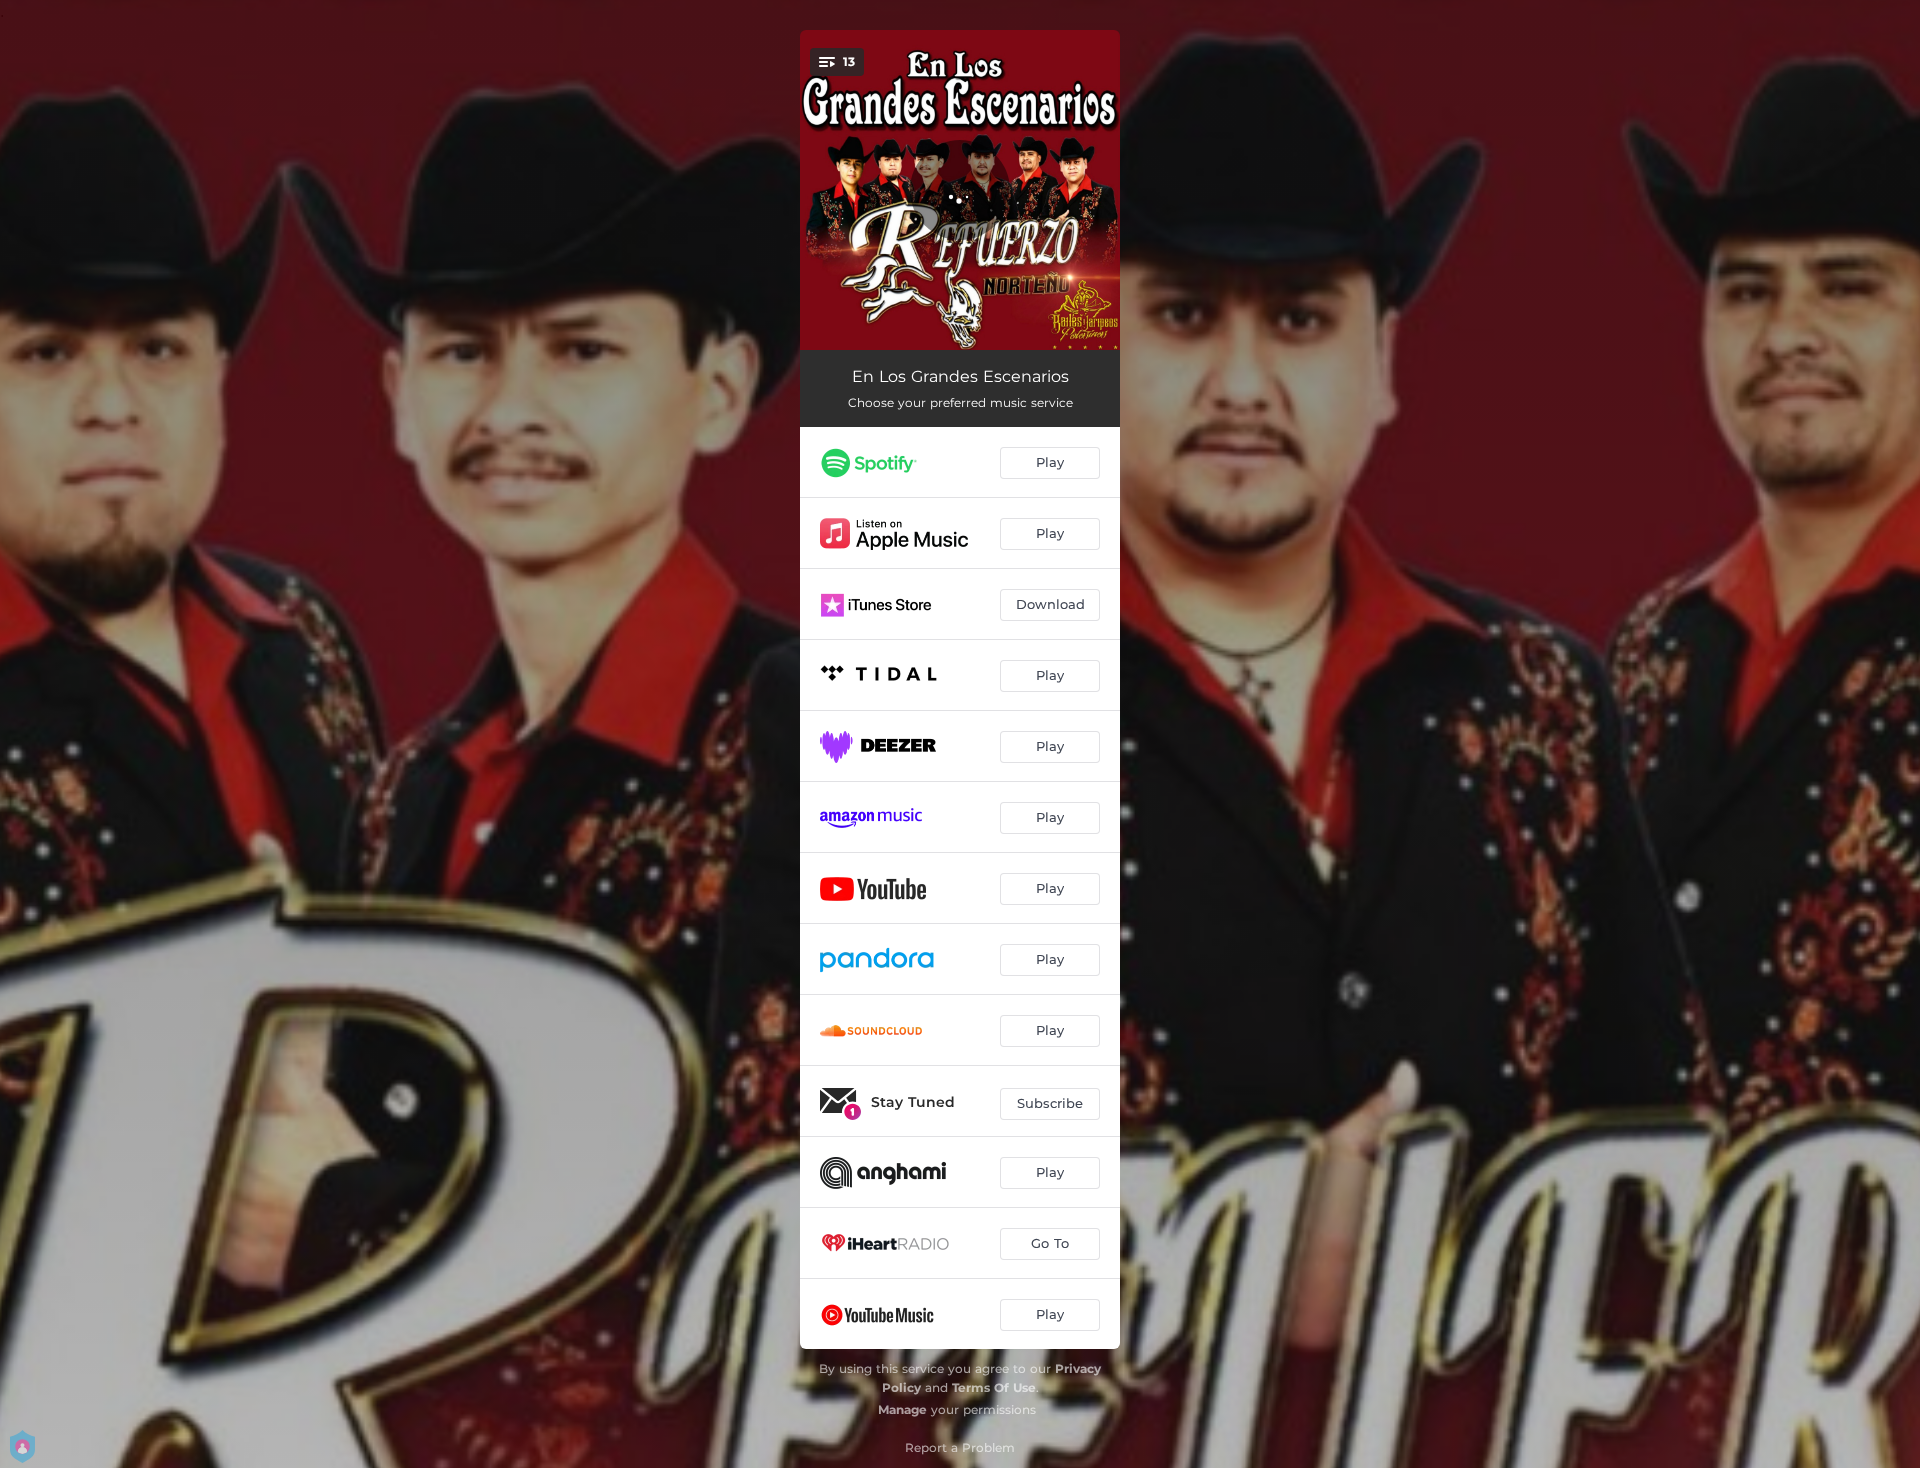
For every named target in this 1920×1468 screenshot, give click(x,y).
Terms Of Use (994, 1387)
